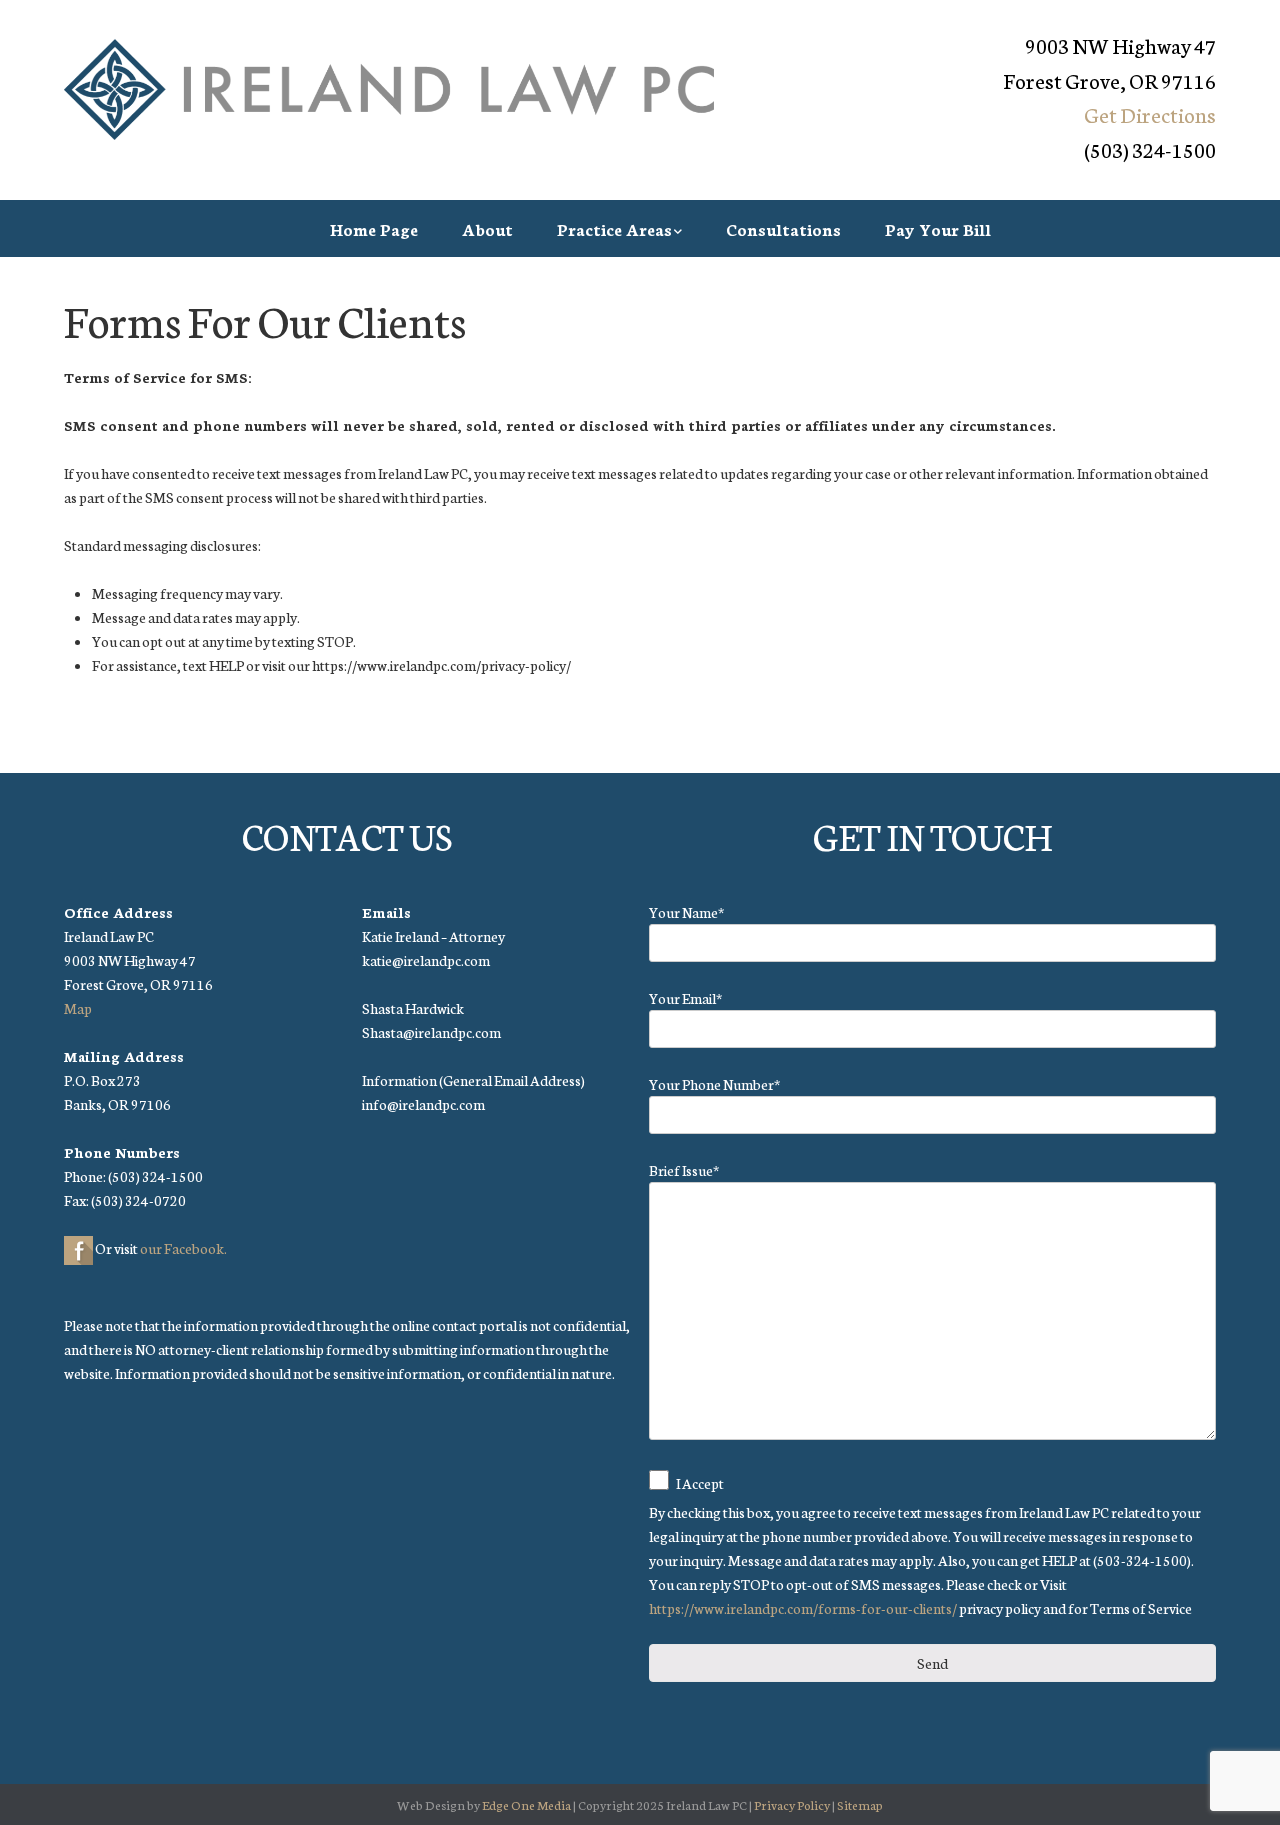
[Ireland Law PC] (389, 90)
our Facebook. (183, 1248)
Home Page (374, 228)
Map (78, 1008)
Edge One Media (526, 1804)
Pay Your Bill (938, 228)
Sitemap (860, 1804)
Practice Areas (614, 228)
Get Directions (1150, 113)
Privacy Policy (792, 1804)
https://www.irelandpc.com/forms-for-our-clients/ (803, 1608)
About (487, 228)
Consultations (783, 228)
